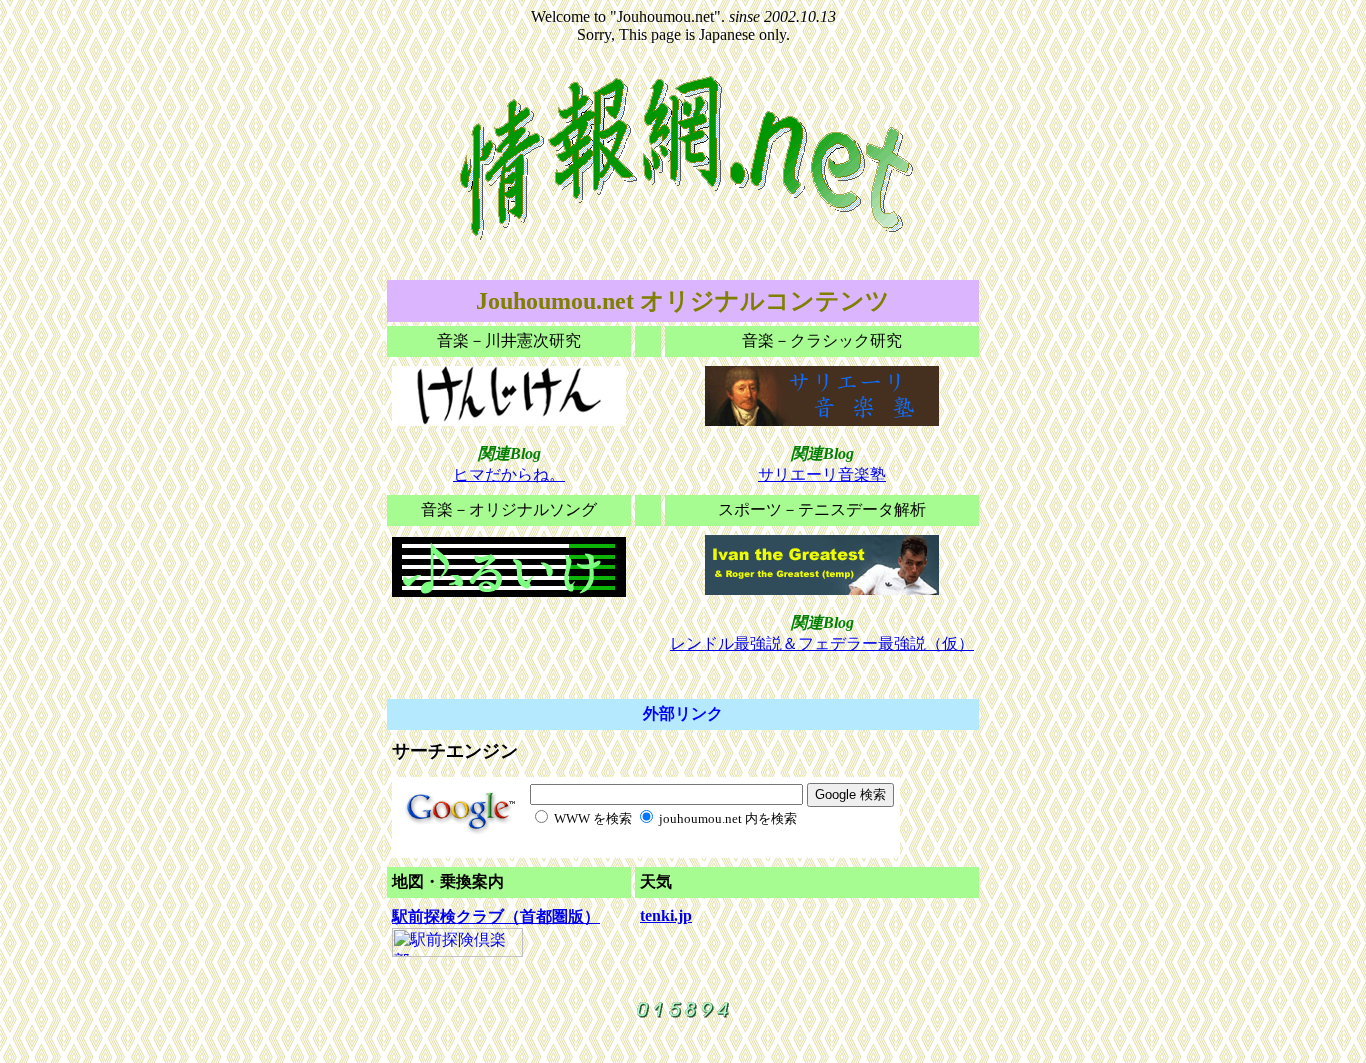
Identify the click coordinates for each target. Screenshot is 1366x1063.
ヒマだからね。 (509, 474)
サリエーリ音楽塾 (822, 474)
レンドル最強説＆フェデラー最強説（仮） (822, 643)
